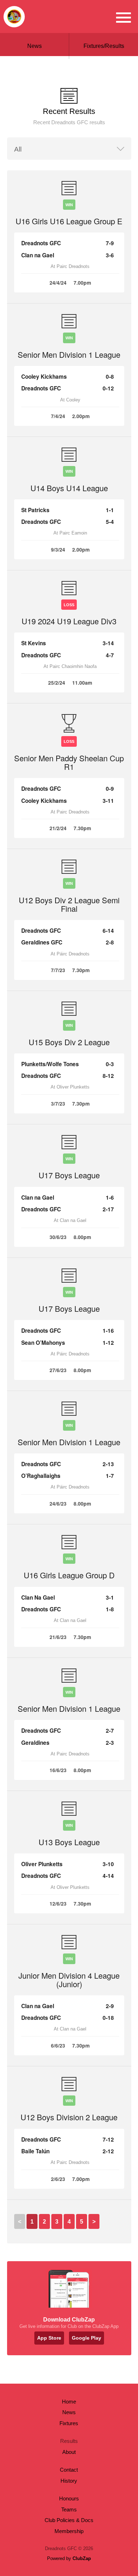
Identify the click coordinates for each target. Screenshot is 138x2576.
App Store (49, 2338)
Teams (69, 2509)
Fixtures (69, 2423)
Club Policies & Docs (69, 2520)
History (69, 2481)
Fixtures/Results (104, 46)
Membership (69, 2531)
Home (69, 2402)
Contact (69, 2470)
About (69, 2452)
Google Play (87, 2338)
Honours (69, 2498)
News (34, 46)
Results (69, 2441)
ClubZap (82, 2558)
